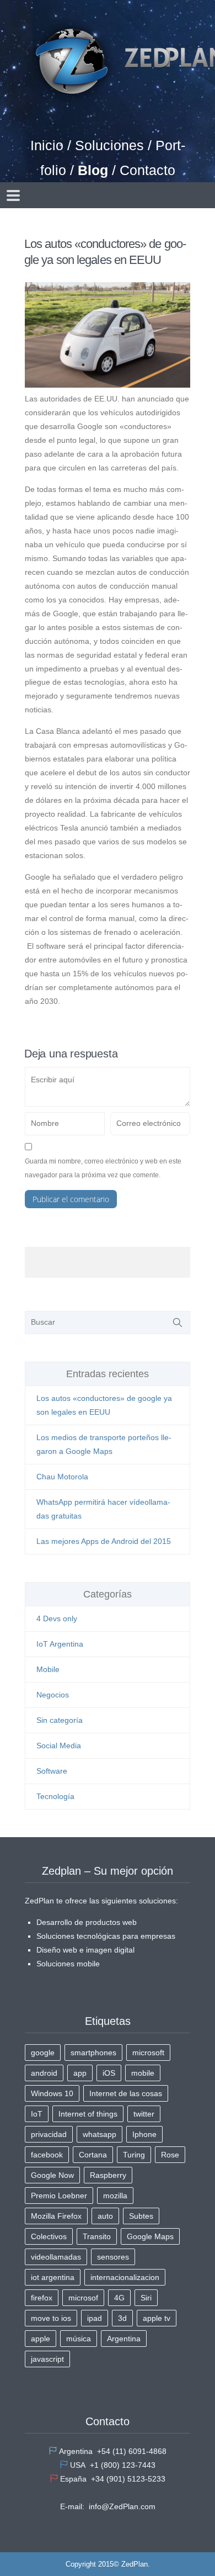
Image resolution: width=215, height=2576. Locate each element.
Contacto (147, 170)
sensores (113, 2257)
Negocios (53, 1695)
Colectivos (49, 2236)
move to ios (51, 2318)
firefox (42, 2298)
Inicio (47, 145)
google (43, 2053)
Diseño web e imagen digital (85, 1950)
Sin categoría (60, 1720)
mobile (143, 2073)
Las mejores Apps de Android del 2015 (104, 1541)
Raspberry (108, 2175)
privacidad (49, 2134)
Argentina (124, 2339)
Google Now (52, 2175)
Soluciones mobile (68, 1964)
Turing (134, 2155)
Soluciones (109, 145)
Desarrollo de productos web (87, 1922)
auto (105, 2216)
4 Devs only (57, 1618)
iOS (109, 2073)
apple (41, 2339)
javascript (47, 2359)
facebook (47, 2155)
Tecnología (55, 1796)
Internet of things (88, 2114)
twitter (144, 2114)
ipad (95, 2318)
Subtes (141, 2216)
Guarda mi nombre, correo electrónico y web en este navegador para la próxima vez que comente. (103, 1168)
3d (122, 2318)
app (80, 2073)
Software (52, 1771)
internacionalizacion (125, 2277)
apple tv (157, 2318)
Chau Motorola (62, 1477)
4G (119, 2298)
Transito (97, 2236)
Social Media (59, 1745)
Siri (146, 2298)
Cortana (93, 2155)
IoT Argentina (60, 1644)
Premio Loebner (59, 2196)
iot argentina (53, 2277)
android (44, 2073)
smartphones (93, 2053)
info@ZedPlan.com (122, 2506)
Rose (170, 2155)
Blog (93, 170)
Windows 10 (52, 2093)
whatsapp (100, 2134)
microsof (83, 2298)
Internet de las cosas (126, 2093)
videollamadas (56, 2257)
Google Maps (150, 2236)
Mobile (48, 1669)
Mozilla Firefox (56, 2216)
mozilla (115, 2196)
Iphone (144, 2134)
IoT (37, 2114)
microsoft (148, 2053)
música (79, 2339)
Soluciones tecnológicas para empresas (106, 1936)
